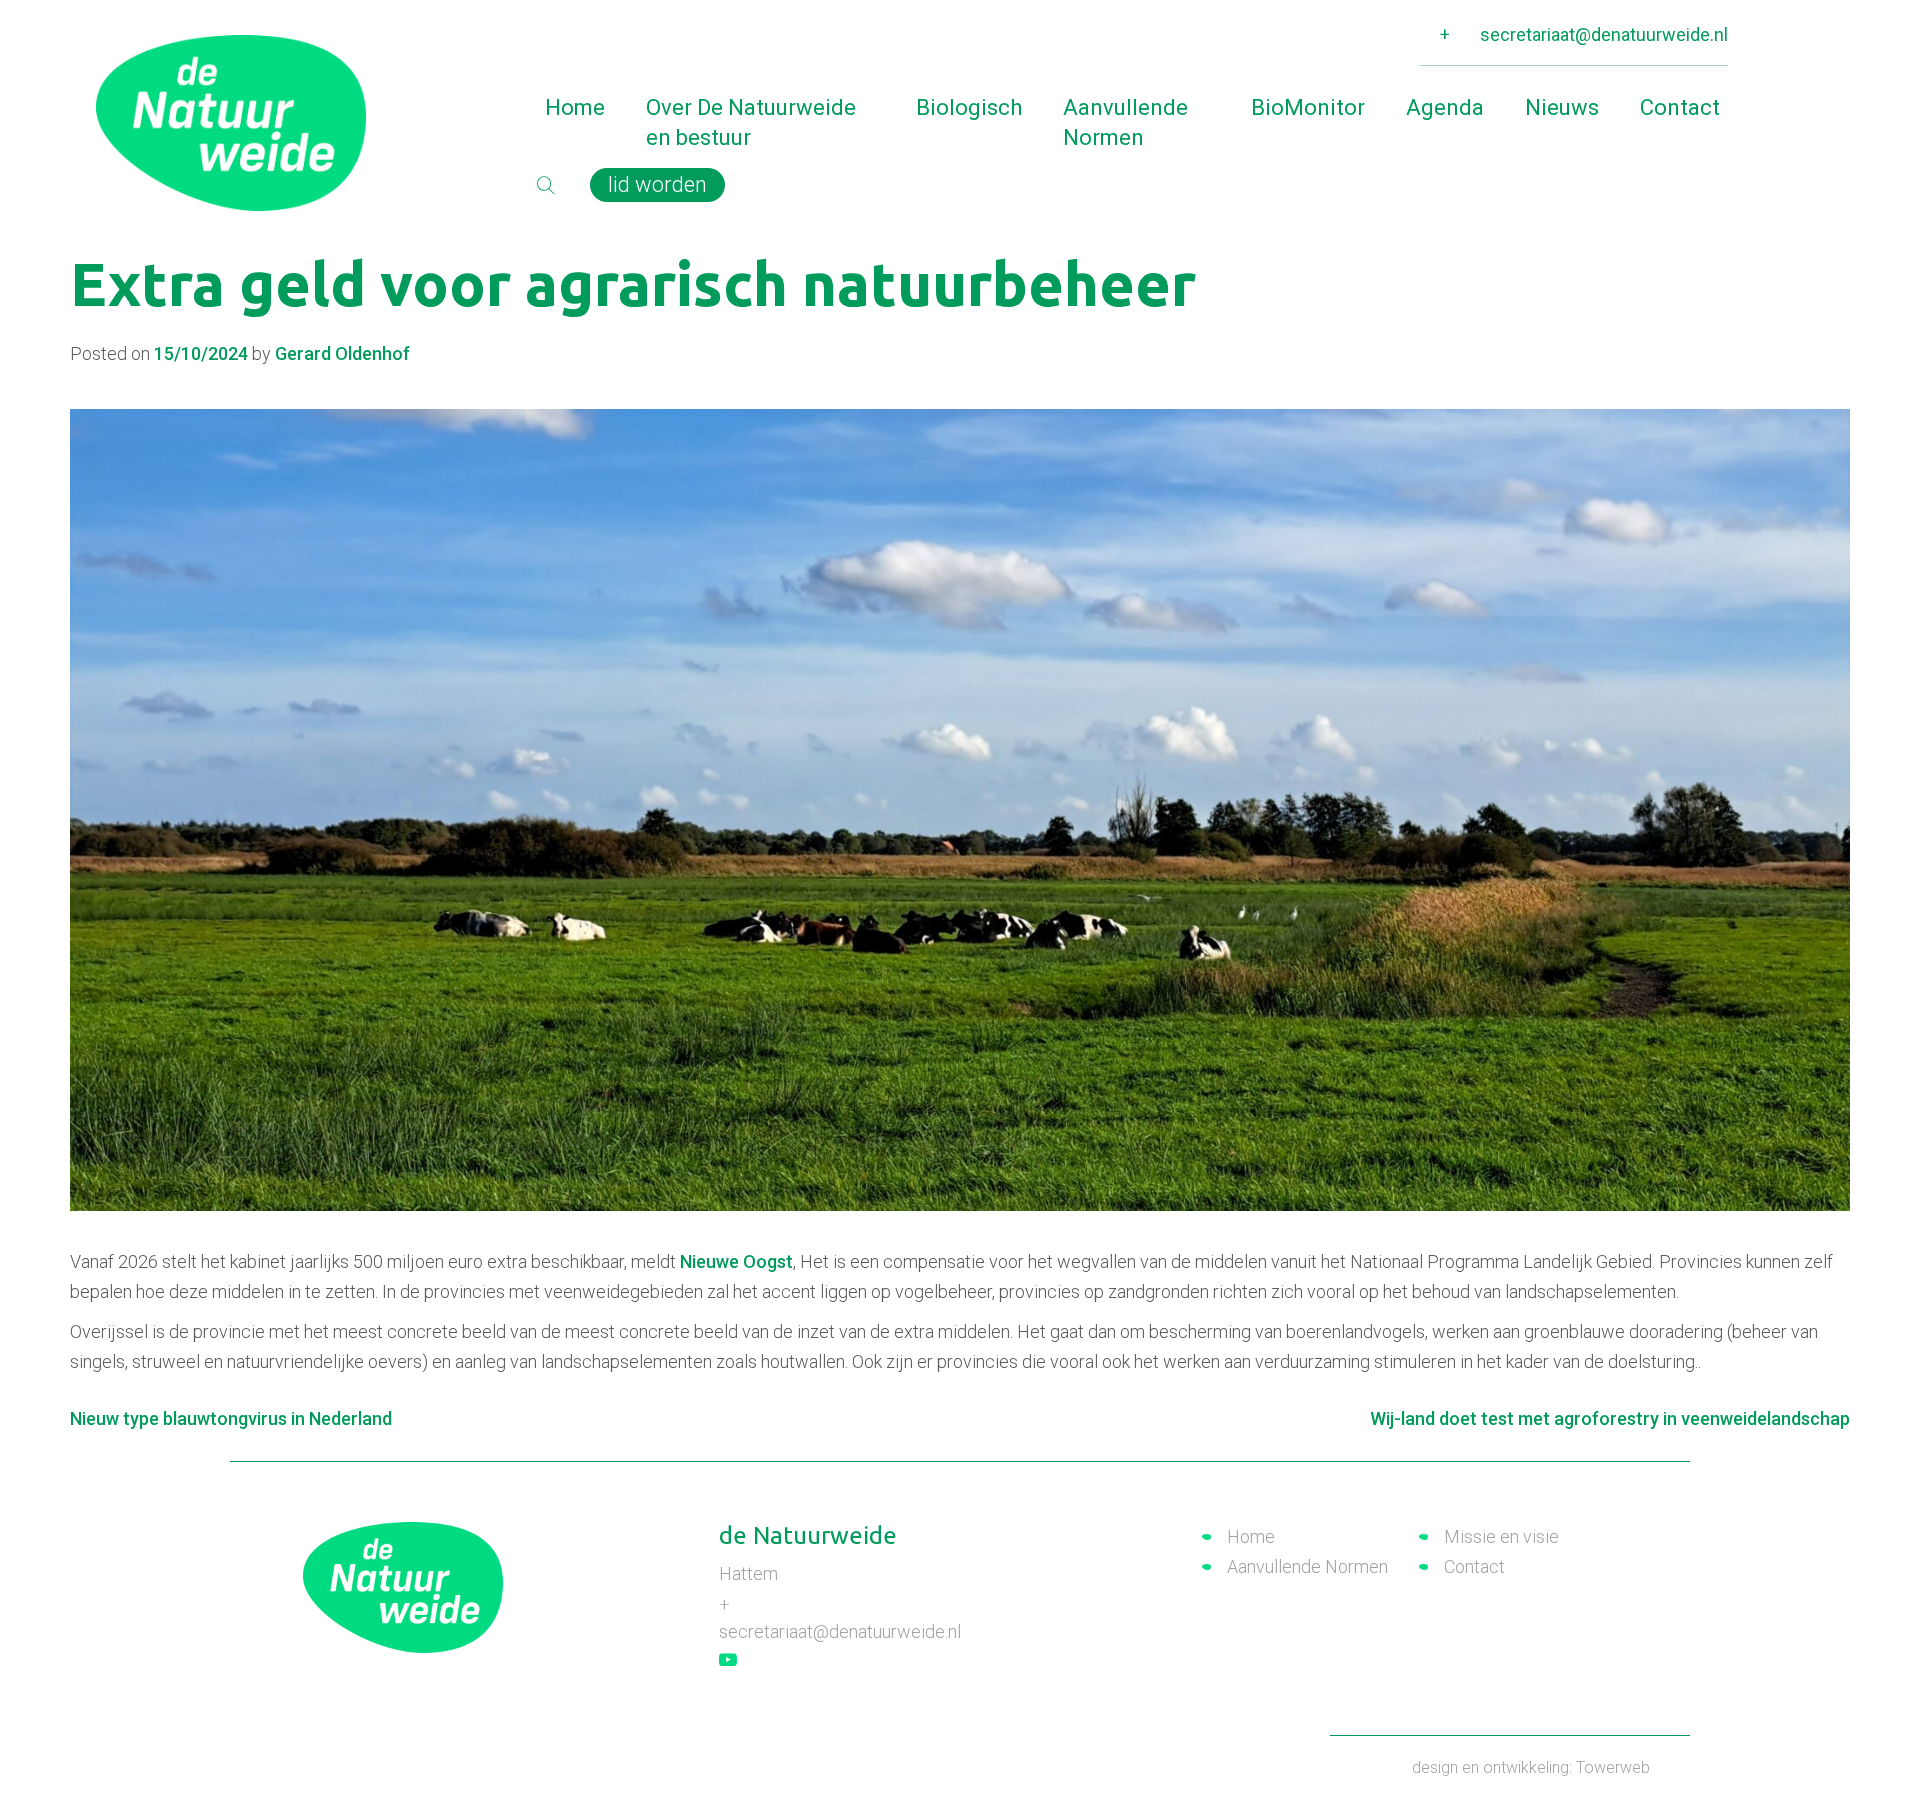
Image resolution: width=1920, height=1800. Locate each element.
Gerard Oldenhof (342, 353)
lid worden (657, 184)
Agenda (1445, 107)
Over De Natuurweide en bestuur (751, 122)
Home (575, 107)
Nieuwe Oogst (736, 1261)
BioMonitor (1308, 107)
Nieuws (1562, 107)
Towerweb (1613, 1767)
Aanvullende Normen (1125, 122)
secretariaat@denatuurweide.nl (1604, 34)
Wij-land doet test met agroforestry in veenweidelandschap (1610, 1418)
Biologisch (969, 107)
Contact (1680, 107)
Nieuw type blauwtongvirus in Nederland (231, 1418)
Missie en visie (1501, 1536)
